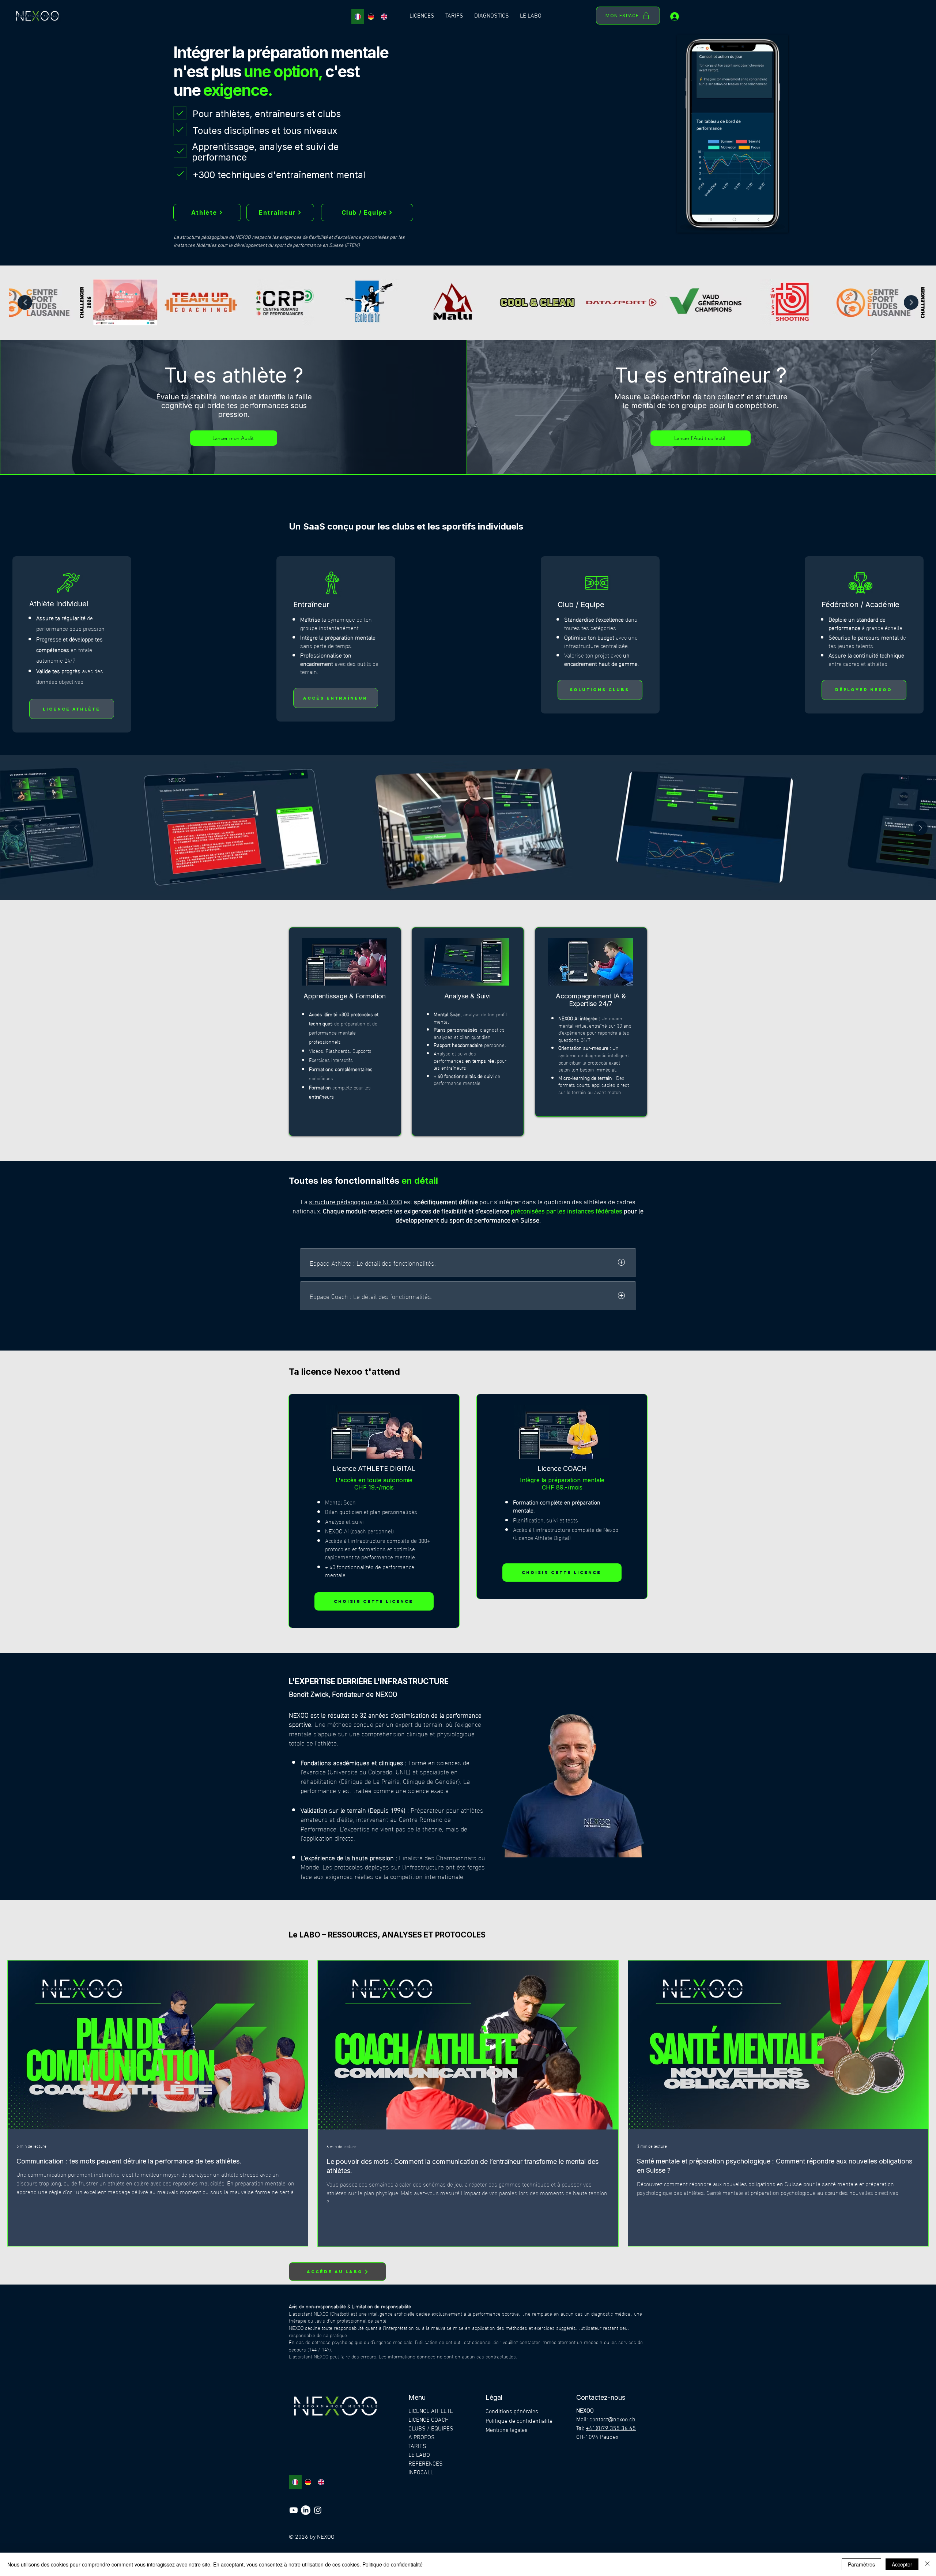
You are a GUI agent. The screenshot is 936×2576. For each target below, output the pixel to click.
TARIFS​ (417, 2447)
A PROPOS (422, 2438)
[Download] (180, 113)
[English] (384, 16)
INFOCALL (421, 2473)
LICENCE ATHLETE (431, 2411)
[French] (358, 16)
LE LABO (419, 2455)
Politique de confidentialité (392, 2564)
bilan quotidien (474, 1037)
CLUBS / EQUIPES (431, 2429)
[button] (422, 16)
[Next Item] (911, 302)
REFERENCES (426, 2464)
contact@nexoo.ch (612, 2420)
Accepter (902, 2564)
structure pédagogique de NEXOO (356, 1203)
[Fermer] (927, 2564)
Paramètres (861, 2564)
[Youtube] (294, 2510)
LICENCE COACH (429, 2420)
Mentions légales (507, 2430)
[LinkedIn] (306, 2510)
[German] (371, 16)
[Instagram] (318, 2510)
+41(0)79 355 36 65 (611, 2429)
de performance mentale (467, 1079)
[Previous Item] (25, 302)
